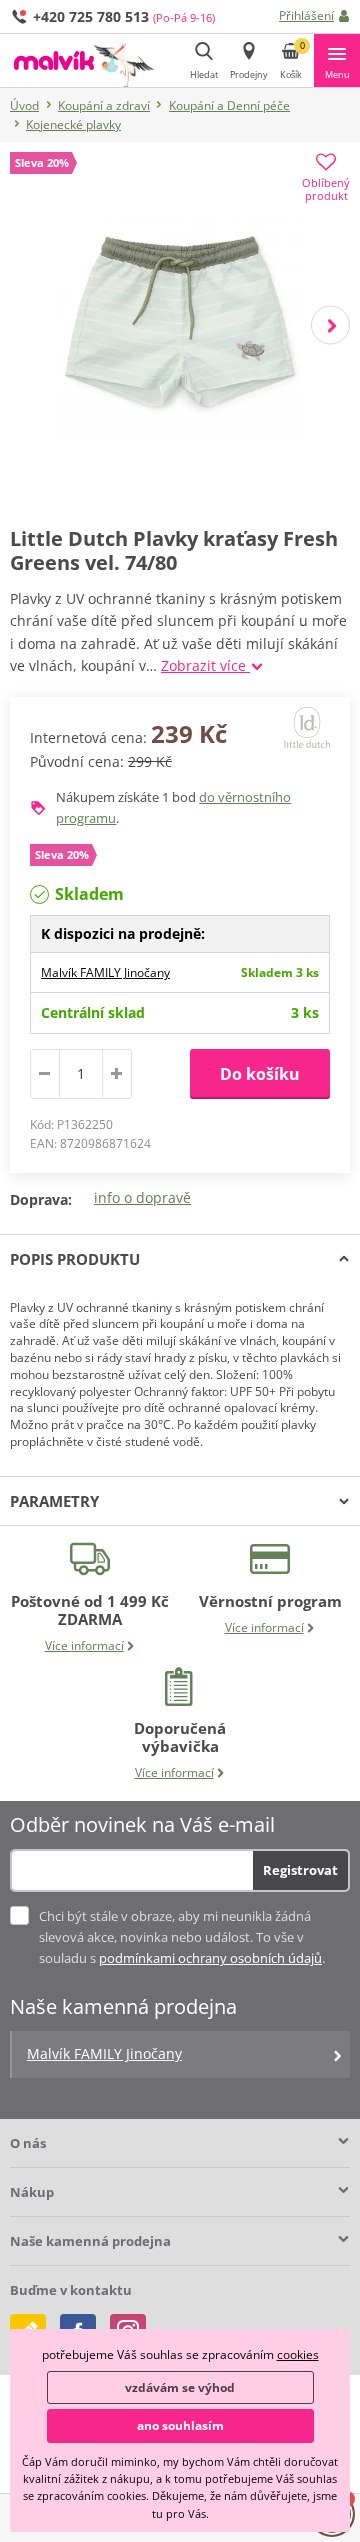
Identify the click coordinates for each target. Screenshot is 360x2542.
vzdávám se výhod (180, 2387)
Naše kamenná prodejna (90, 2241)
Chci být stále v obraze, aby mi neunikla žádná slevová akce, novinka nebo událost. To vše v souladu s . (182, 1937)
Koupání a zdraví (104, 105)
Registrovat (300, 1870)
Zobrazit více (205, 665)
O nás (28, 2143)
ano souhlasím (180, 2425)
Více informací (84, 1645)
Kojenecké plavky (73, 124)
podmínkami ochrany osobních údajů (210, 1958)
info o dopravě (142, 1197)
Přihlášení (306, 15)
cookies (298, 2354)
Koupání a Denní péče (229, 105)
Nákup (32, 2192)
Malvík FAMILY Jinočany (105, 972)
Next (330, 324)
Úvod (24, 105)
